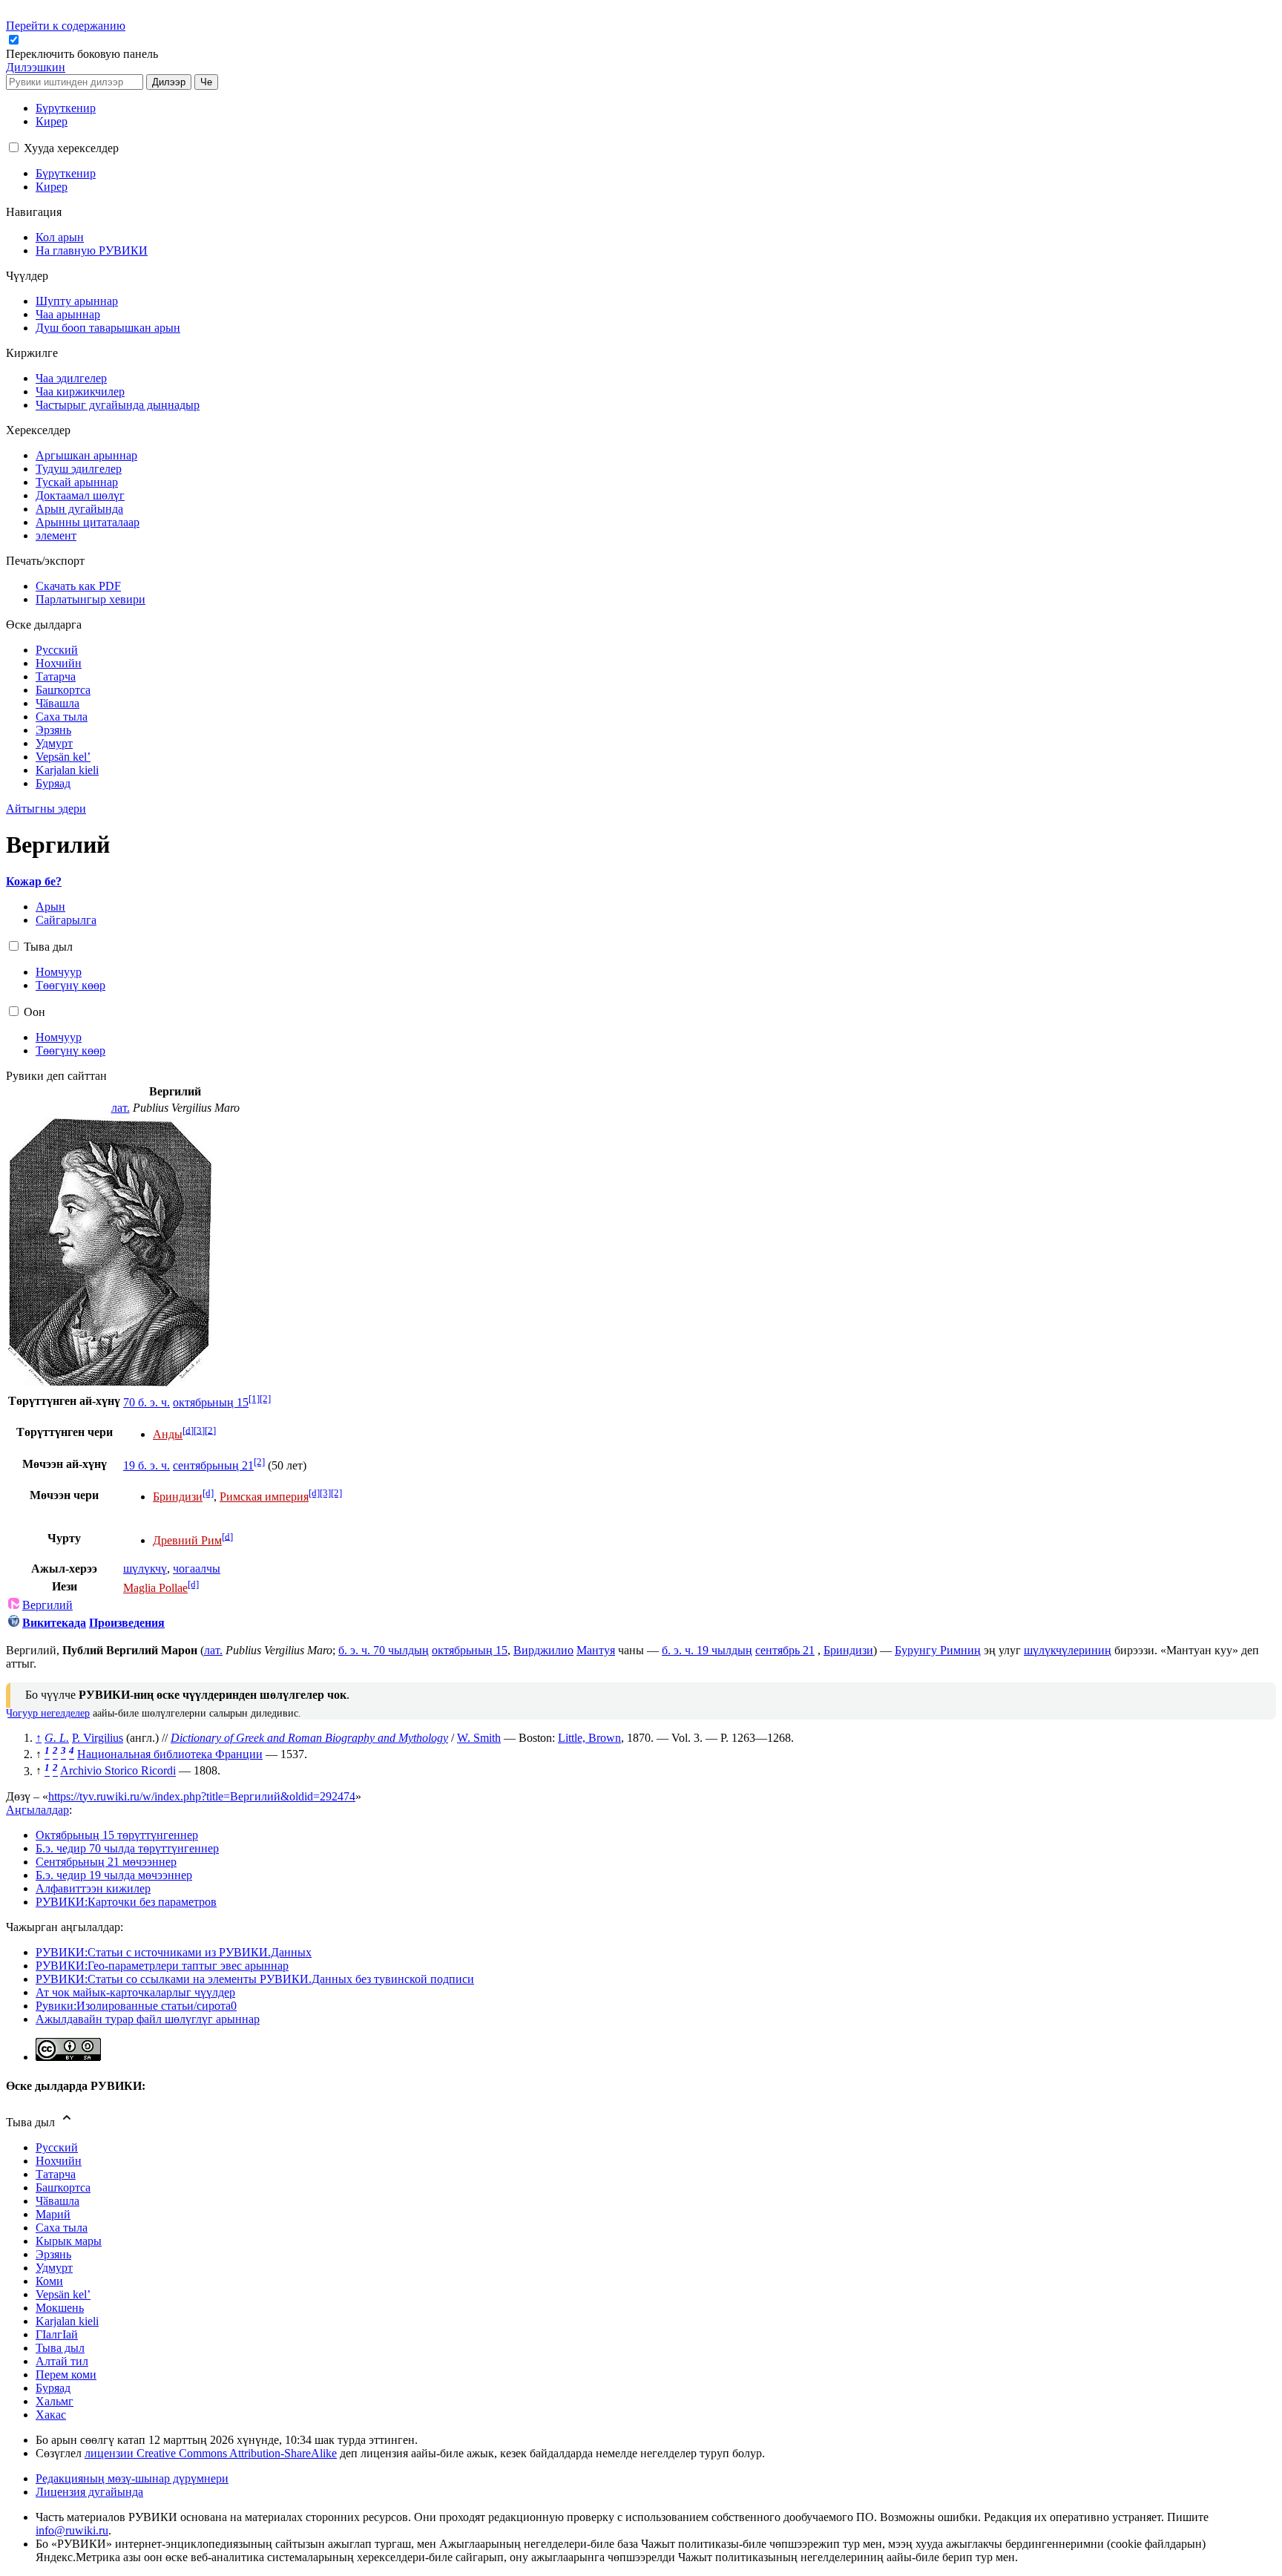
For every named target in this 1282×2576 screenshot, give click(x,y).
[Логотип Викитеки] (14, 1623)
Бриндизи (848, 1650)
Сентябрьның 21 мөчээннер (106, 1862)
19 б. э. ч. (147, 1465)
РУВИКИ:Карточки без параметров (126, 1902)
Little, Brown (589, 1738)
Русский (57, 2147)
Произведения (127, 1623)
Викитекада (54, 1623)
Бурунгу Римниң (938, 1650)
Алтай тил (62, 2361)
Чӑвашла (57, 2201)
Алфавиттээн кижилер (93, 1888)
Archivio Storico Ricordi (118, 1771)
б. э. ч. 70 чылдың (384, 1650)
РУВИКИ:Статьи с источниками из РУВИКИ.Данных (174, 1952)
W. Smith (479, 1738)
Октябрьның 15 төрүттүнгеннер (117, 1835)
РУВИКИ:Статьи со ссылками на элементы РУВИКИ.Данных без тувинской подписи (255, 1979)
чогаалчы (197, 1569)
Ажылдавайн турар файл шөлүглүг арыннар (148, 2019)
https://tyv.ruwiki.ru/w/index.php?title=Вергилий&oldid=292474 (202, 1796)
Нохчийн (59, 2161)
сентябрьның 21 (213, 1465)
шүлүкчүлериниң (1068, 1650)
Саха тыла (62, 2228)
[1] (254, 1399)
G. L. (57, 1738)
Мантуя (596, 1650)
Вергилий (47, 1605)
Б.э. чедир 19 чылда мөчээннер (114, 1875)
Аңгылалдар (37, 1810)
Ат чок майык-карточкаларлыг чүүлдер (135, 1992)
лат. (121, 1108)
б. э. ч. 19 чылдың (707, 1650)
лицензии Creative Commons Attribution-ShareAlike (211, 2453)
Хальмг (55, 2401)
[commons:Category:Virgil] (14, 1605)
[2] (265, 1399)
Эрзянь (53, 2254)
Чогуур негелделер (48, 1713)
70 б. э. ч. (147, 1402)
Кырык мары (69, 2241)
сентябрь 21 (785, 1650)
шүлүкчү (145, 1569)
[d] (188, 1430)
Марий (53, 2214)
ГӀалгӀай (57, 2334)
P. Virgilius (98, 1738)
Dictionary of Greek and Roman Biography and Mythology (309, 1738)
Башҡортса (63, 2187)
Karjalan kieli (67, 2321)
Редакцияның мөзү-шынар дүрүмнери (132, 2478)
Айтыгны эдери (46, 809)
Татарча (56, 2174)
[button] (83, 54)
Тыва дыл (60, 2348)
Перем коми (66, 2375)
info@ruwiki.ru (72, 2530)
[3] (199, 1430)
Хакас (51, 2415)
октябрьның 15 (211, 1402)
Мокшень (60, 2308)
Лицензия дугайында (89, 2492)
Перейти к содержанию (66, 26)
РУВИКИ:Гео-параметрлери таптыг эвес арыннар (162, 1966)
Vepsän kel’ (63, 2294)
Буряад (53, 2388)
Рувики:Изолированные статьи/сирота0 (136, 2006)
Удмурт (54, 2268)
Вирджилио (543, 1650)
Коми (49, 2281)
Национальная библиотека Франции (170, 1754)
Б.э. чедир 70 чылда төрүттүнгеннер (127, 1848)
